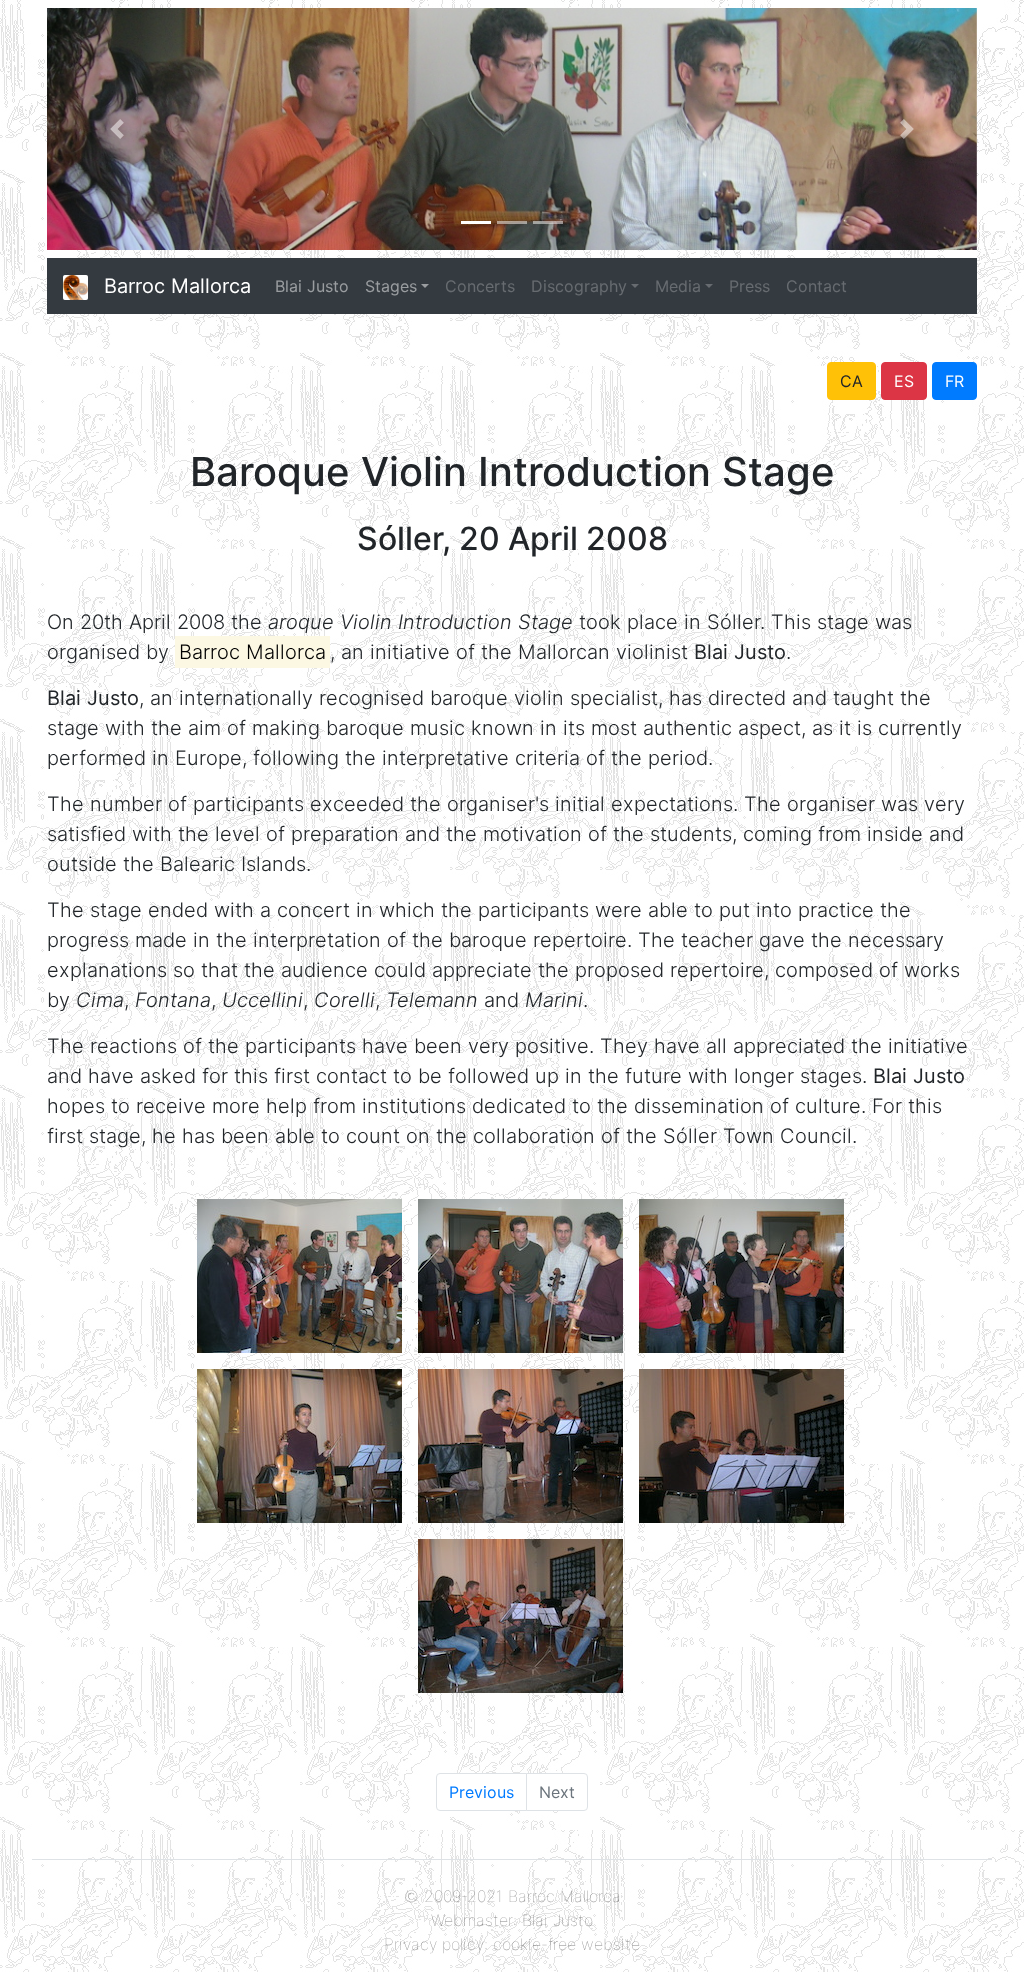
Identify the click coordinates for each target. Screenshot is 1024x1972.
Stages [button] (391, 286)
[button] (117, 129)
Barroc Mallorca (177, 286)
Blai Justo (312, 286)
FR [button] (954, 381)
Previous (481, 1792)
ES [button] (904, 381)
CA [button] (851, 381)
